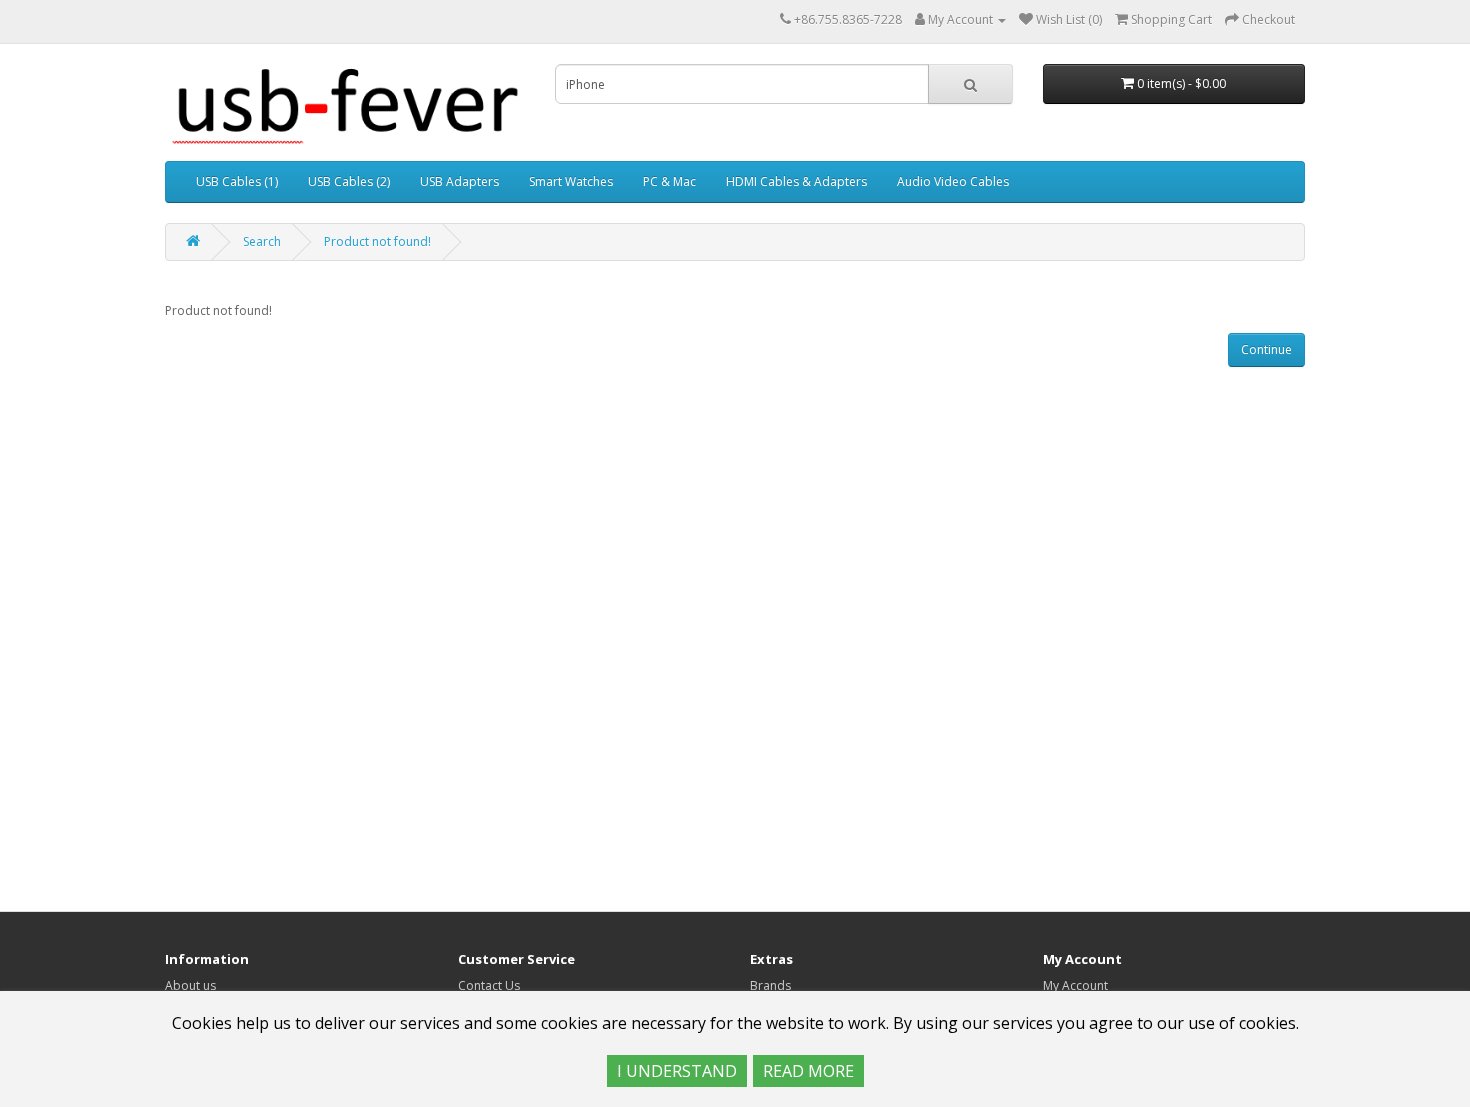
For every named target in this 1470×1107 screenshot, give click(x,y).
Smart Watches (571, 181)
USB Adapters (459, 181)
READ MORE (808, 1071)
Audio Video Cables (953, 181)
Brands (770, 985)
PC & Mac (669, 181)
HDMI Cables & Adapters (796, 181)
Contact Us (489, 985)
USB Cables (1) (237, 181)
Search (262, 241)
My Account (1075, 985)
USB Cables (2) (349, 181)
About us (190, 985)
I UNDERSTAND (677, 1071)
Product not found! (377, 241)
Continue (1266, 349)
